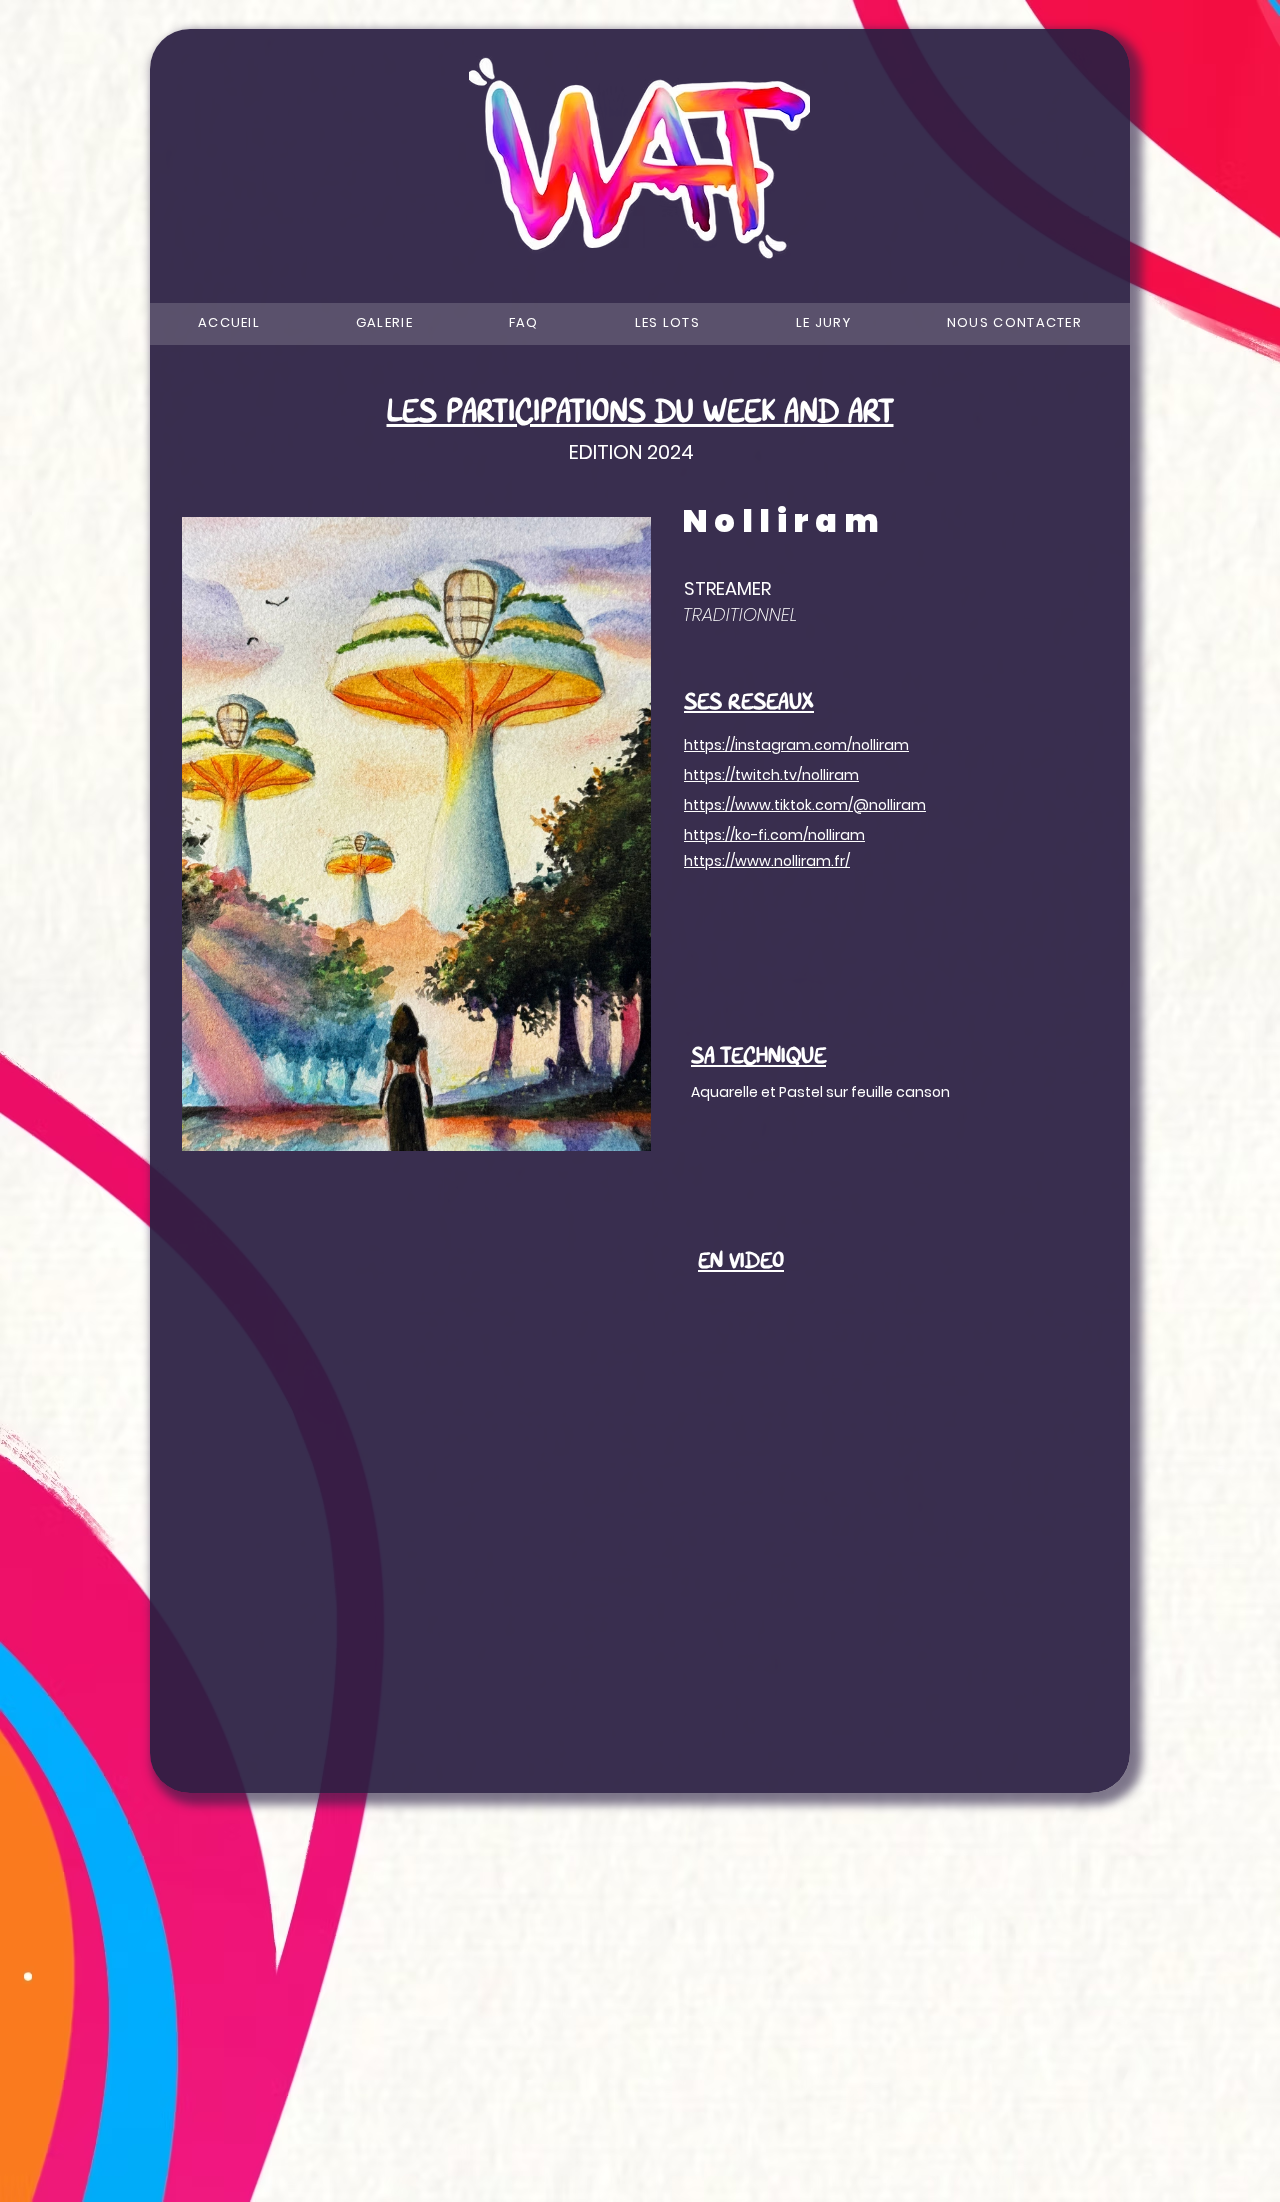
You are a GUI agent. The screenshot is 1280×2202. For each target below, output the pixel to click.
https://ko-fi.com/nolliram (774, 835)
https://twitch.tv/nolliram (771, 775)
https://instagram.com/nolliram (796, 745)
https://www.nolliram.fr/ (767, 861)
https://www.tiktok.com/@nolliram (805, 805)
